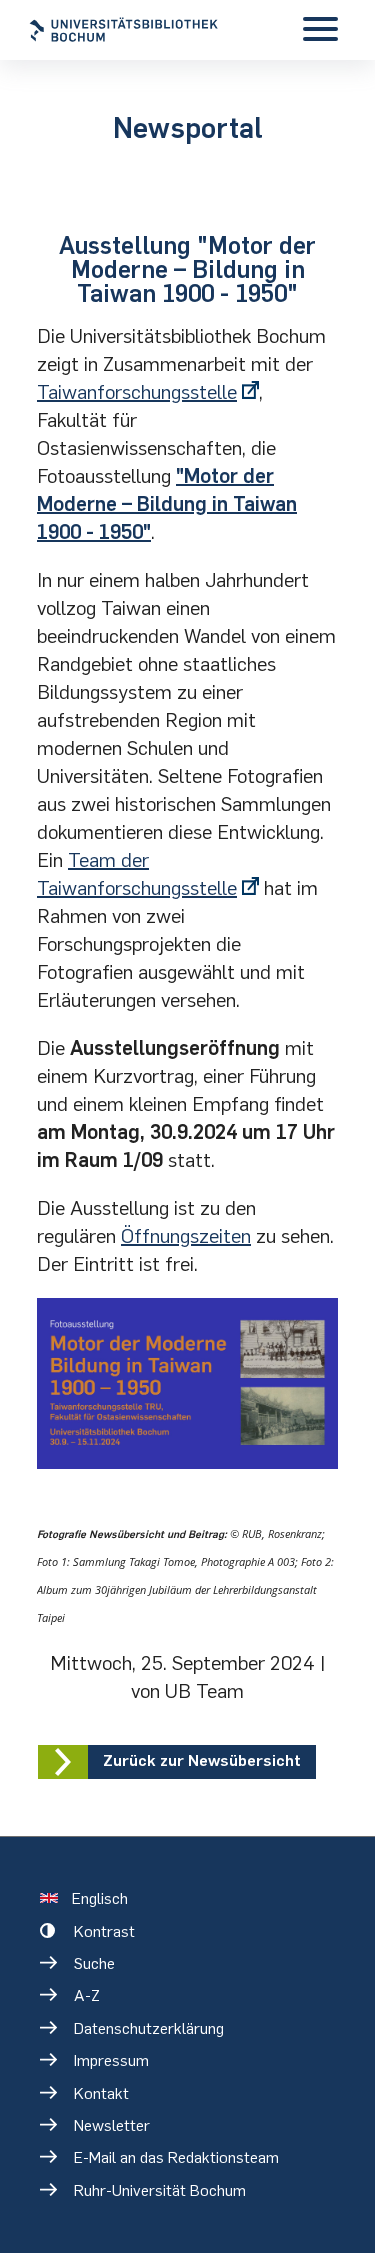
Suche (94, 1963)
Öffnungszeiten (186, 1236)
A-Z (87, 1995)
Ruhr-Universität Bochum (160, 2190)
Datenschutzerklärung (149, 2028)
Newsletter (112, 2125)
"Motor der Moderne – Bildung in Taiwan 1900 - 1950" (167, 504)
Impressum (111, 2060)
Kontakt (101, 2093)
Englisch (100, 1898)
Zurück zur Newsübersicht (202, 1760)
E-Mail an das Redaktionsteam (176, 2157)
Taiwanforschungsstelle (137, 392)
